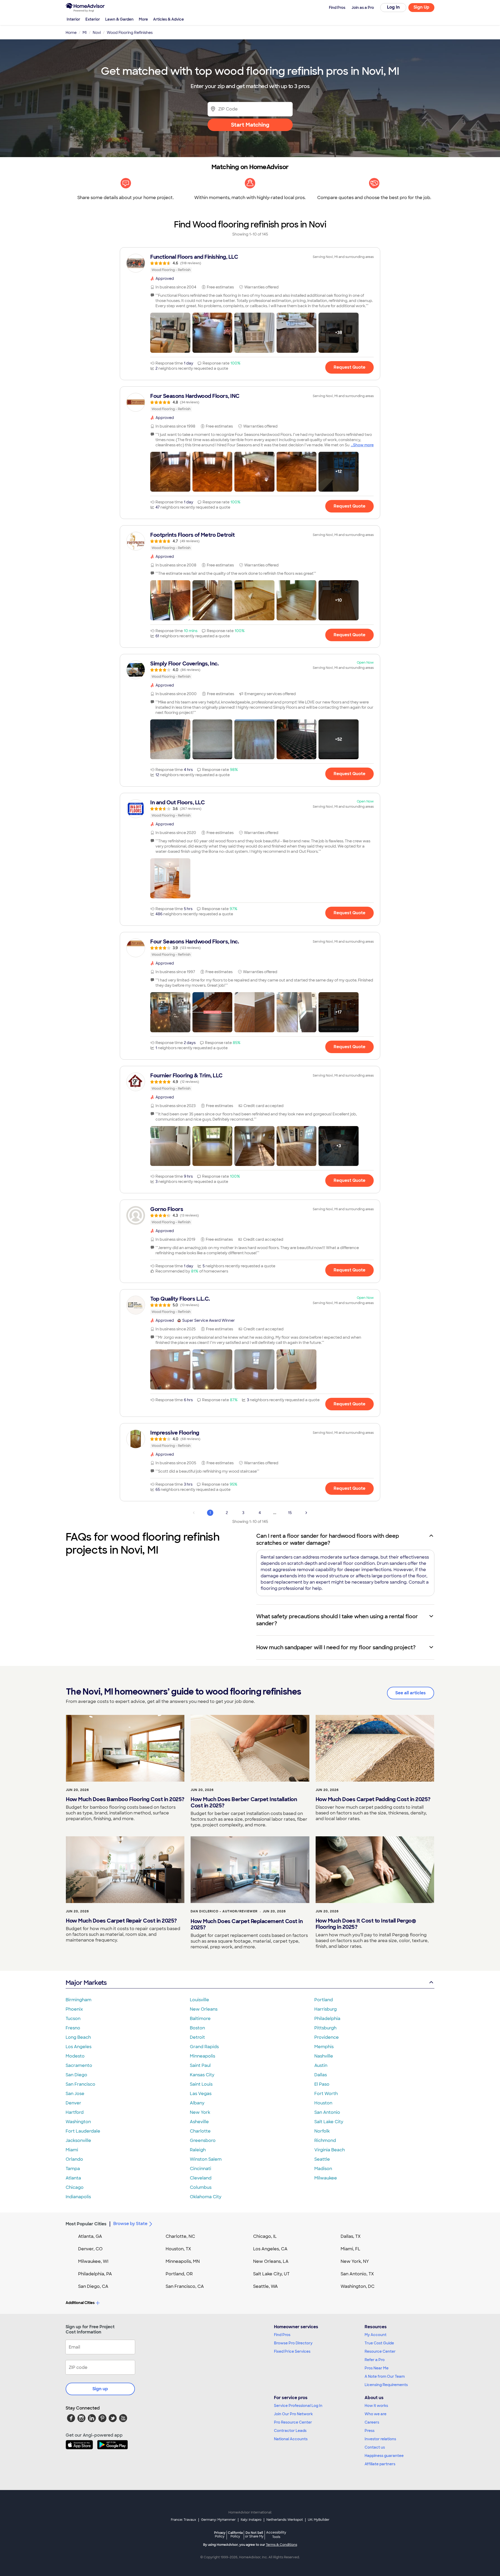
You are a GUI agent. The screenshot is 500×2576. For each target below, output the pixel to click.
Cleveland (201, 2178)
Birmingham (79, 2000)
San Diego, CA (93, 2286)
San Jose (75, 2094)
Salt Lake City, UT (271, 2274)
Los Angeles (79, 2047)
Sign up (100, 2389)
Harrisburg (326, 2009)
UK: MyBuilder (319, 2520)
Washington (78, 2122)
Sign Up (421, 7)
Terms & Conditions (282, 2545)
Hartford (75, 2112)
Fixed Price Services (292, 2351)
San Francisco (80, 2084)
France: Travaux (183, 2520)
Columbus (201, 2187)
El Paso (322, 2084)
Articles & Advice (168, 19)
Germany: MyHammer (218, 2520)
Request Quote (349, 367)
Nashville (324, 2056)
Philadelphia (327, 2019)
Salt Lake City (329, 2122)
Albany (197, 2103)
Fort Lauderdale (83, 2131)
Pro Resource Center (293, 2422)
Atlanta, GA (90, 2236)
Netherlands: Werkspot (285, 2520)
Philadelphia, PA (95, 2274)
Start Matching (250, 125)
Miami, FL (351, 2249)
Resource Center (380, 2351)
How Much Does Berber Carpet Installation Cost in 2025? (244, 1802)
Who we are (376, 2414)
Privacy (220, 2534)
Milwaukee (326, 2178)
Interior (73, 19)
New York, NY (355, 2261)
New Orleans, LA (271, 2261)
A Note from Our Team (385, 2376)
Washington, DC (358, 2286)
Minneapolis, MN (183, 2261)
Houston (323, 2103)
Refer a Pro (375, 2360)
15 (290, 1513)
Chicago (75, 2187)
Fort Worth (326, 2094)
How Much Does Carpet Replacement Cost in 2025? (247, 1924)
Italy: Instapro (251, 2520)
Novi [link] (97, 33)
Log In (393, 7)
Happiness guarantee (384, 2456)
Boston (197, 2028)
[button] (170, 333)
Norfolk (322, 2131)
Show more (363, 445)
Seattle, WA (265, 2286)
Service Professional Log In (298, 2406)
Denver (73, 2103)
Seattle (322, 2159)
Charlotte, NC (180, 2236)
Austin (321, 2065)
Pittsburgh (325, 2028)
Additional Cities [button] (80, 2303)
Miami (72, 2150)
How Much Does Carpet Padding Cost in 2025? (373, 1799)
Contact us (375, 2447)
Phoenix (74, 2009)
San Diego (76, 2075)
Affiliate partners (380, 2464)
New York (200, 2112)
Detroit (197, 2037)
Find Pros (282, 2335)
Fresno (73, 2028)
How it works (376, 2406)
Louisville (199, 2000)
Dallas (321, 2075)
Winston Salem (206, 2159)
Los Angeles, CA (270, 2249)
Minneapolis (202, 2056)
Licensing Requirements (386, 2385)
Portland (324, 2000)
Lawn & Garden (119, 19)
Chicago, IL (265, 2236)
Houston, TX (178, 2249)
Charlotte (200, 2131)
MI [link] (85, 33)
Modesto (75, 2056)
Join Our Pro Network (293, 2414)
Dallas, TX (351, 2236)
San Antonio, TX (357, 2274)
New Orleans (204, 2009)
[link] (250, 263)
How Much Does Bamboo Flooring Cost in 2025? (125, 1799)
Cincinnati (201, 2169)
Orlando (74, 2159)
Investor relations (380, 2439)
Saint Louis (201, 2084)
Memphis (324, 2047)
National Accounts (291, 2439)
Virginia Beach (330, 2150)
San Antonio (327, 2112)
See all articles (411, 1693)
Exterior (93, 19)
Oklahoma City (206, 2197)
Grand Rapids (204, 2047)
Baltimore (200, 2019)
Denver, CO (90, 2249)
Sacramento (79, 2065)
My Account (376, 2335)
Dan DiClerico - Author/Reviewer (224, 1911)
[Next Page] (306, 1513)
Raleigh (198, 2150)
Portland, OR (179, 2274)
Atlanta (73, 2178)
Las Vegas (201, 2094)
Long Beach (78, 2037)
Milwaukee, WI (93, 2261)
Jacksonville (78, 2141)
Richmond (325, 2141)
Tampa (73, 2169)
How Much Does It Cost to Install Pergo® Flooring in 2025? (366, 1924)
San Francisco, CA (185, 2286)
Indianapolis (78, 2197)
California (235, 2534)
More (143, 19)
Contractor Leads (290, 2431)
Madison (323, 2169)
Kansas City (202, 2075)
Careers (372, 2422)
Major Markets (86, 1983)
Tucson (73, 2019)
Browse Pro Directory (293, 2343)
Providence (327, 2037)
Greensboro (203, 2141)
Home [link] (71, 33)
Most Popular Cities (86, 2224)
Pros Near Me (377, 2368)
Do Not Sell (254, 2534)
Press (370, 2431)
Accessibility (276, 2535)
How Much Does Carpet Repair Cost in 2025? (121, 1921)
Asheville (199, 2122)
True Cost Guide (379, 2343)
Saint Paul (200, 2065)
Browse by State (130, 2224)
